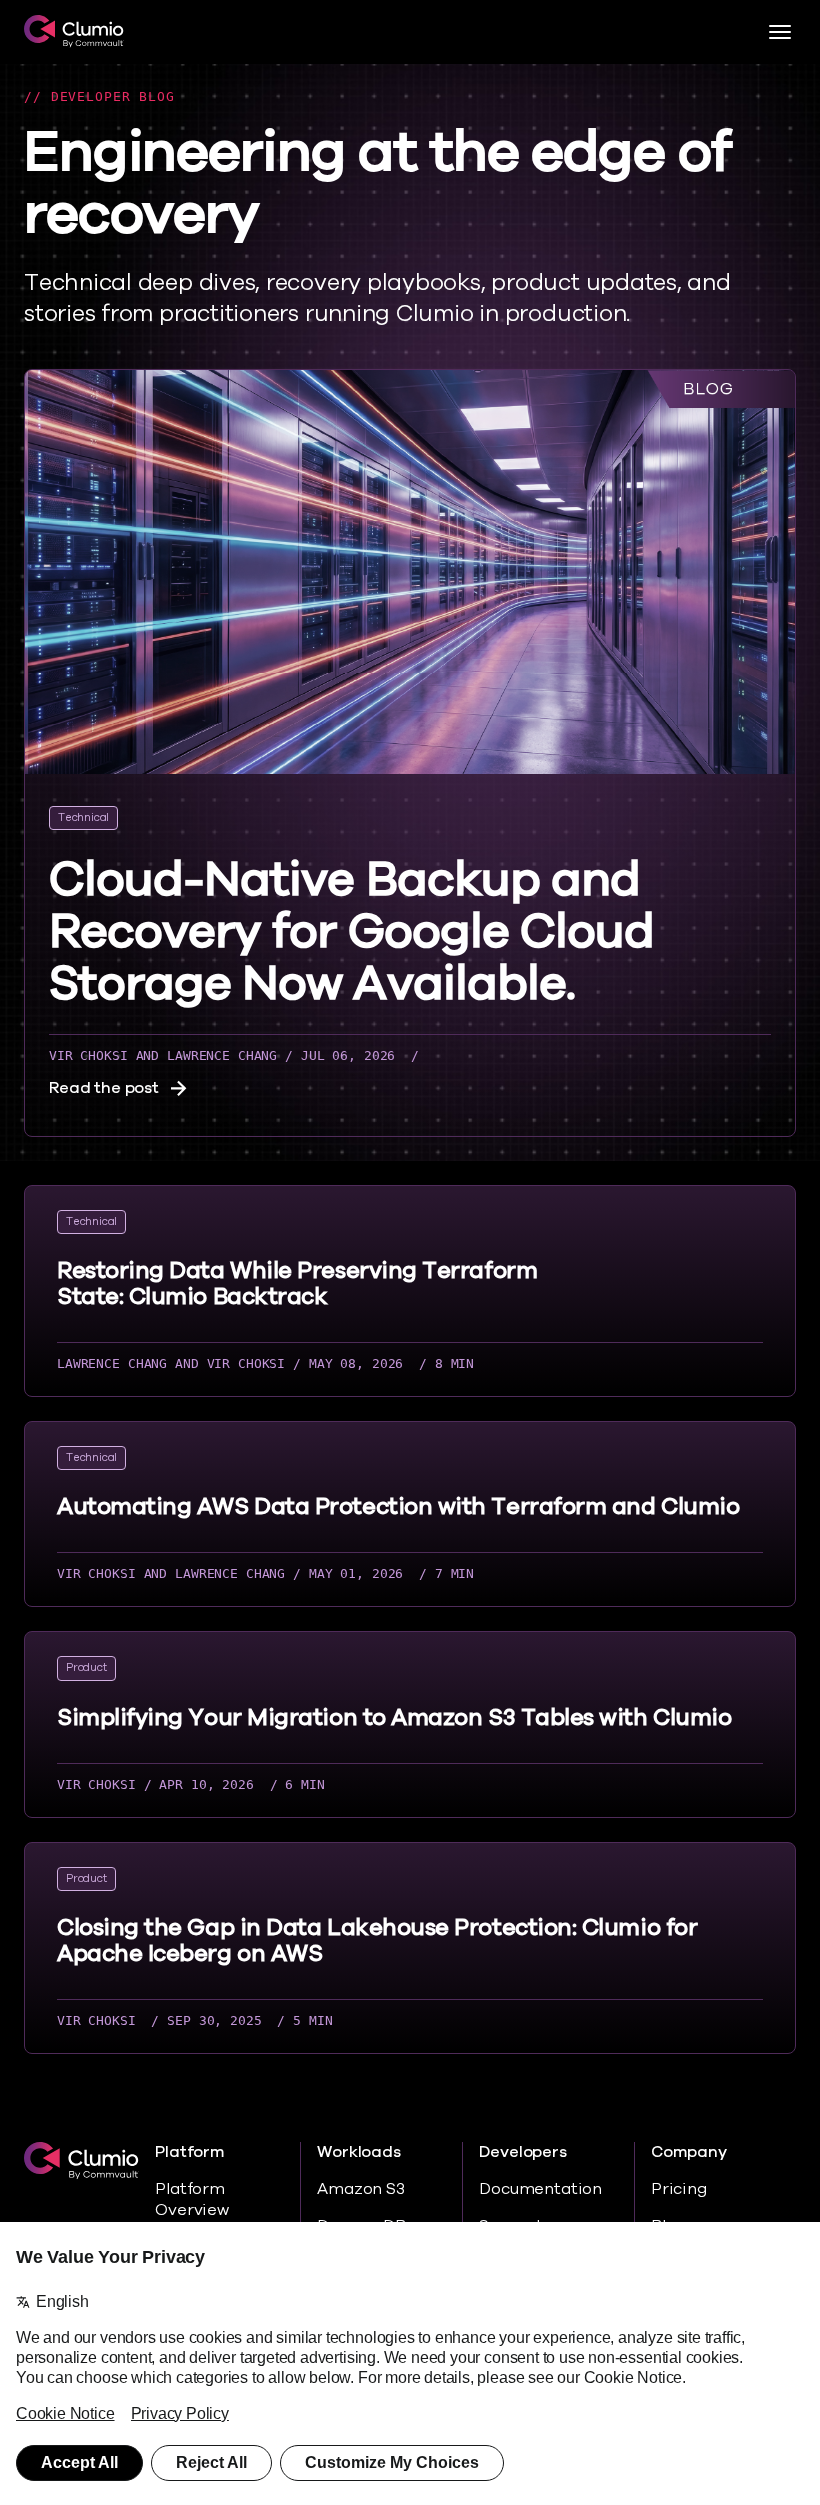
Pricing (679, 2189)
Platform (189, 2152)
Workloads (358, 2152)
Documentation (540, 2189)
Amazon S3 (360, 2189)
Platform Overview (191, 2199)
